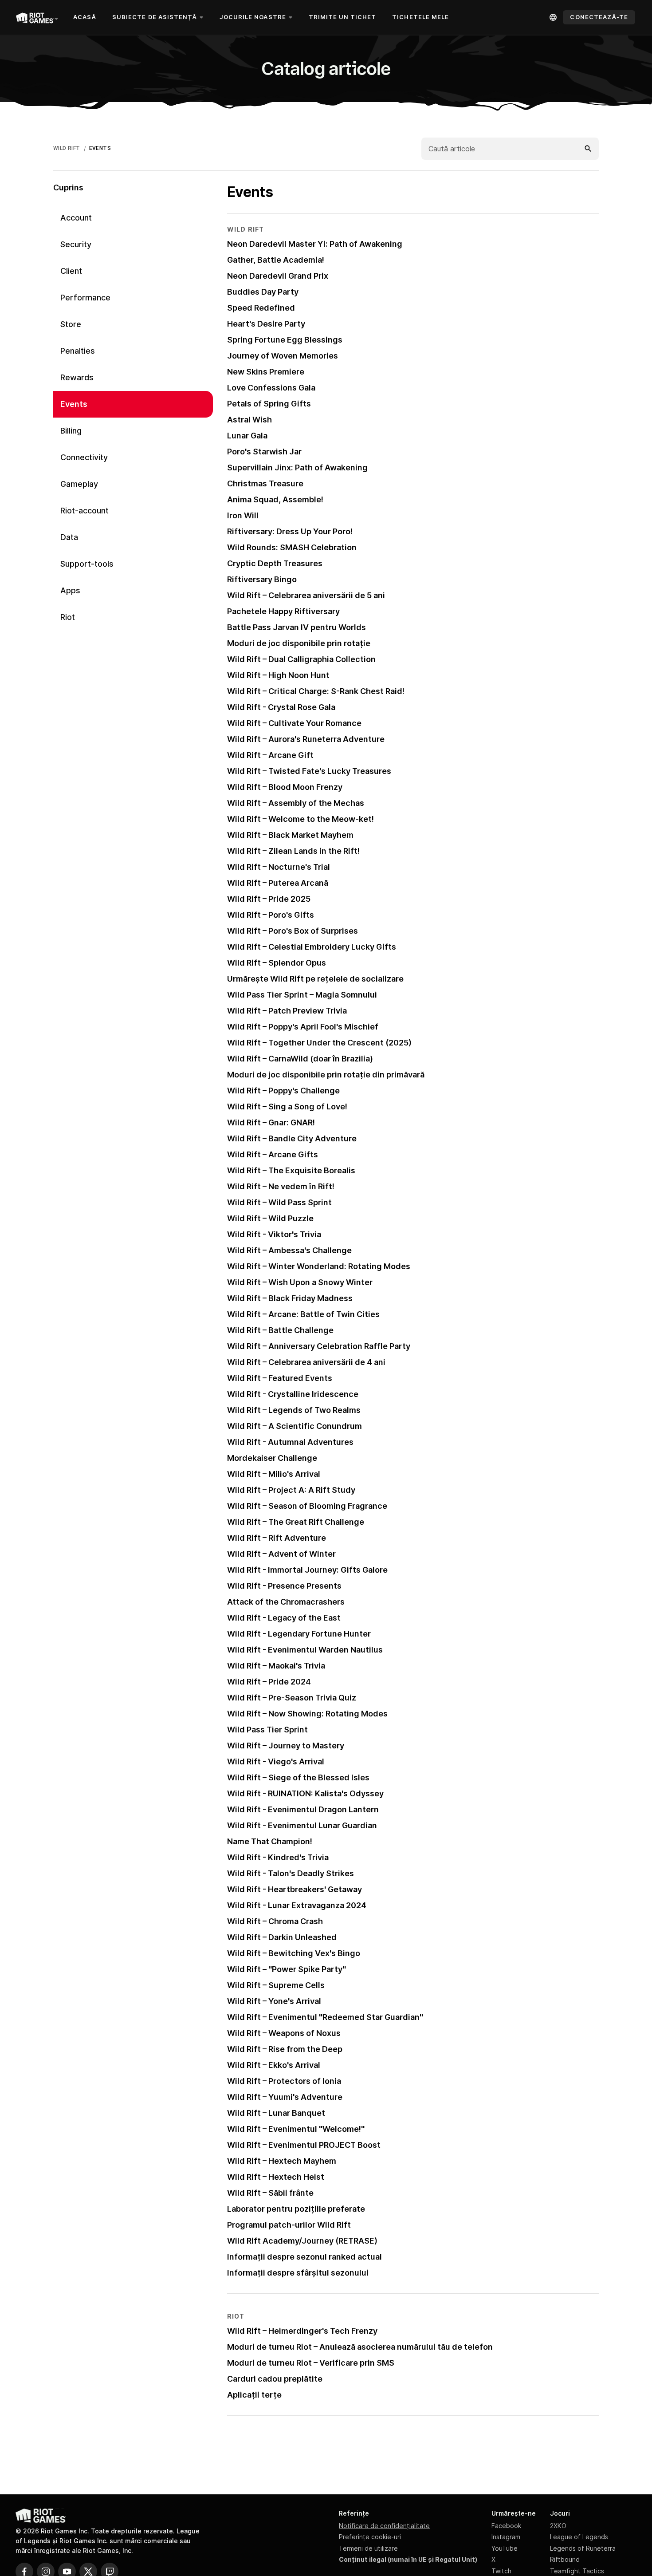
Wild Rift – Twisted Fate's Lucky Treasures (309, 771)
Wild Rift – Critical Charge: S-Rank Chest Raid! (316, 691)
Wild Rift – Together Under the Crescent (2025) (319, 1043)
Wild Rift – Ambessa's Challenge (289, 1250)
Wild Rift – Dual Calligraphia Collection (301, 659)
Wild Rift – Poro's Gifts (271, 915)
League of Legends (579, 2537)
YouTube (505, 2548)
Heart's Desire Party (266, 324)
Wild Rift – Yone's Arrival (274, 2001)
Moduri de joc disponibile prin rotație (299, 643)
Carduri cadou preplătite (275, 2379)
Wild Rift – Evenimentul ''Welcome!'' (296, 2129)
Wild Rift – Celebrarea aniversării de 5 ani (306, 595)
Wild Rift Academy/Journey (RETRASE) (302, 2241)
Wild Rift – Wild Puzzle (270, 1218)
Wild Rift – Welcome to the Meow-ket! (300, 819)
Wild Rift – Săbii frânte (270, 2193)
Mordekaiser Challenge (272, 1458)
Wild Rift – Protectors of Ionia (284, 2081)
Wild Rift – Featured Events (280, 1378)
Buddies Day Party (263, 292)
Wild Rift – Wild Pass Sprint (279, 1202)
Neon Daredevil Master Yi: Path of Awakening (315, 244)
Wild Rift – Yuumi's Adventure (285, 2097)
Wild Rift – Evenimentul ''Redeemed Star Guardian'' (325, 2017)
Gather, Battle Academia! (276, 260)
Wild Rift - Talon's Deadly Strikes (291, 1873)
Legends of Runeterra (583, 2548)
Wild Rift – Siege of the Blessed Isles (298, 1777)
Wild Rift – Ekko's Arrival (274, 2065)
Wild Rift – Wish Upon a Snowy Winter (300, 1282)
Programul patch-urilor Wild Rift (289, 2225)
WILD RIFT (67, 148)
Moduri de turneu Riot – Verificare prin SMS (311, 2363)
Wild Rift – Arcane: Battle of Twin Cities (303, 1314)
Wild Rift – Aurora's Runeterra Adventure (306, 739)
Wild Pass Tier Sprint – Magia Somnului (302, 995)
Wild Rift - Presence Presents (284, 1586)
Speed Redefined (261, 308)
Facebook (506, 2526)
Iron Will (243, 515)
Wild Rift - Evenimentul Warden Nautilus (305, 1650)
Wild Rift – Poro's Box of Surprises (293, 931)
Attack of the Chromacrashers (286, 1602)
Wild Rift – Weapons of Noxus (284, 2033)
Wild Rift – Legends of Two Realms (294, 1410)
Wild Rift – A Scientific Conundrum (295, 1426)
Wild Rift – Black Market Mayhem (290, 835)
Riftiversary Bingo (262, 579)
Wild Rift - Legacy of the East (284, 1618)
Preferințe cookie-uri (370, 2537)
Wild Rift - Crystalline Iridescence (293, 1394)
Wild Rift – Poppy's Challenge (283, 1091)
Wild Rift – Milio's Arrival (274, 1474)
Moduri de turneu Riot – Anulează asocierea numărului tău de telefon (360, 2347)
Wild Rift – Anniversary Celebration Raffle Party (319, 1346)
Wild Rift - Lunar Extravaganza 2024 (297, 1905)
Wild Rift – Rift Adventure (277, 1538)
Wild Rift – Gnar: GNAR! (271, 1122)
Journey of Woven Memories (283, 356)
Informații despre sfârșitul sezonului (298, 2273)
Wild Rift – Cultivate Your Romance (294, 723)
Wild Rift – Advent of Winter (281, 1554)
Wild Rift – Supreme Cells (276, 1985)
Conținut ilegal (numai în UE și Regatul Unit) (408, 2559)
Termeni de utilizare (368, 2548)
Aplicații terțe (254, 2395)
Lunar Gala (247, 436)
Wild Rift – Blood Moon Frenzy (285, 787)
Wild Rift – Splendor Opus (277, 963)
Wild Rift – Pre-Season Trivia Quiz (292, 1698)
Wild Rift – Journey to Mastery (286, 1746)
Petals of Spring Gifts (269, 404)
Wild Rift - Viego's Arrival (276, 1761)
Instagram (506, 2537)
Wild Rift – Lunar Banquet (276, 2113)
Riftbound (565, 2559)
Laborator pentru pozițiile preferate (296, 2209)
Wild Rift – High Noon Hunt (278, 675)
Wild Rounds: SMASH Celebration (292, 547)
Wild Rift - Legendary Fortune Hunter (299, 1634)
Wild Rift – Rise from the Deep (285, 2049)
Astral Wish (249, 420)
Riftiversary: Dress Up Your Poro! (290, 531)
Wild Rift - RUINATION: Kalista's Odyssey (305, 1793)
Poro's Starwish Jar (264, 452)
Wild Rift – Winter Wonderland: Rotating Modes (319, 1266)
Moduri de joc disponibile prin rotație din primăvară (326, 1075)
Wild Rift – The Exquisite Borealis (291, 1170)
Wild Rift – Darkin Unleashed (282, 1937)
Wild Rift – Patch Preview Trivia (287, 1011)
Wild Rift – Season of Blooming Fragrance (307, 1506)
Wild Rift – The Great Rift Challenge (296, 1522)
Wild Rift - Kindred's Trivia (278, 1857)
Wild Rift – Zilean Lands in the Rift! (293, 851)
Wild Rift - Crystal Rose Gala (281, 707)
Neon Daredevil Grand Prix (278, 276)
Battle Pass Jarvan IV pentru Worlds (297, 627)
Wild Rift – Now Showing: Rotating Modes (307, 1714)
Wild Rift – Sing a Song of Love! (287, 1107)
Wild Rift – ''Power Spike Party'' (287, 1969)
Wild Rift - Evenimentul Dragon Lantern (303, 1809)
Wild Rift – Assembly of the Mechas (296, 803)
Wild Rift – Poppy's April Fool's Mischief (303, 1027)
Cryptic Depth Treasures (275, 563)
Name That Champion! (270, 1841)
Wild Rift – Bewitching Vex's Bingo (294, 1953)
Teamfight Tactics (577, 2571)
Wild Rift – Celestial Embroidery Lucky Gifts (312, 947)
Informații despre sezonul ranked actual (304, 2257)
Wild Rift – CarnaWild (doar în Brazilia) (300, 1059)
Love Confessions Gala (271, 388)
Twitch (501, 2571)
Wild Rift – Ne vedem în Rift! (281, 1186)
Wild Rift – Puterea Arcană (278, 883)
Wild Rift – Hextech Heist (276, 2177)
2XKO (558, 2526)
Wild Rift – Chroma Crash (275, 1921)
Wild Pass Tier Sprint (267, 1730)
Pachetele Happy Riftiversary (283, 611)
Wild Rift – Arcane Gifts (273, 1154)
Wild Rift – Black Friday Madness (290, 1298)
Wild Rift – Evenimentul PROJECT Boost (304, 2145)
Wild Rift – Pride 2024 (269, 1682)
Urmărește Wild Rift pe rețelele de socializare (315, 979)
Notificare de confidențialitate (384, 2526)
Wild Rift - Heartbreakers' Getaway (295, 1889)
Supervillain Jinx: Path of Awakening (297, 467)
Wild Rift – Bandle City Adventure (292, 1138)
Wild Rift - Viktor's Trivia (274, 1234)
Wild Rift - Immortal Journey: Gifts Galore (307, 1570)
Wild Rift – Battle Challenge (280, 1330)
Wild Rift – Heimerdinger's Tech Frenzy (302, 2331)
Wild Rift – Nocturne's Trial (279, 867)
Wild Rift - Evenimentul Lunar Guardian (302, 1825)
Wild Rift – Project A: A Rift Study (291, 1490)
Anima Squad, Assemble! (275, 499)
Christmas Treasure (265, 483)
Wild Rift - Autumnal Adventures (290, 1442)
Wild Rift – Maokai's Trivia (276, 1666)
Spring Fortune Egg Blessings (285, 340)
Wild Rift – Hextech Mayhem (282, 2161)
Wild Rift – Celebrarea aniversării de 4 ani (306, 1362)
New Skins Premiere (266, 372)
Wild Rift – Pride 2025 (269, 899)
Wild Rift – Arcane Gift (270, 755)
